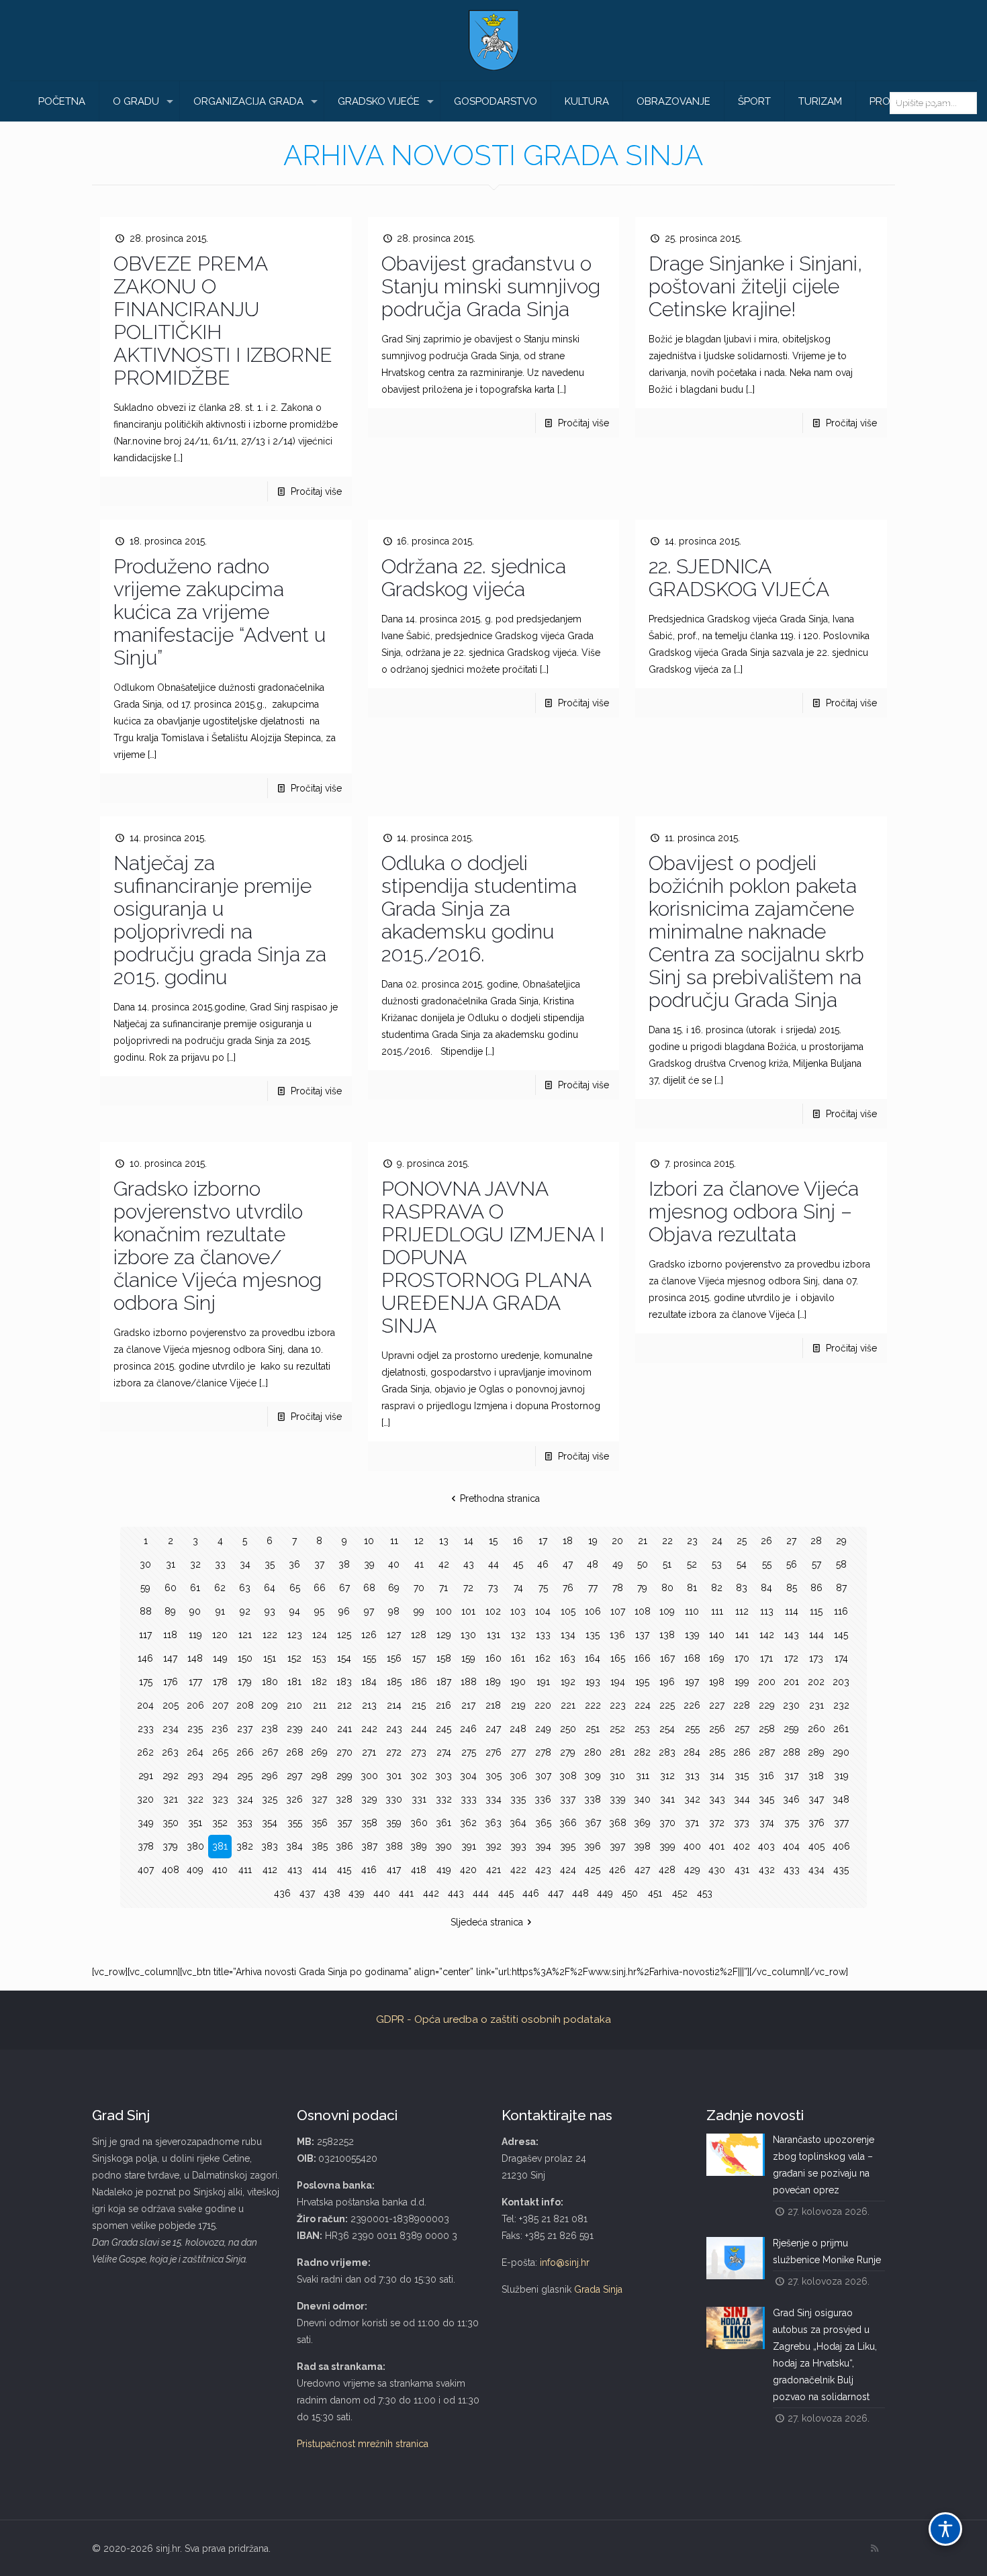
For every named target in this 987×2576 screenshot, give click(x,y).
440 (382, 1893)
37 (319, 1564)
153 (319, 1658)
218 (493, 1705)
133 (543, 1635)
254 (667, 1729)
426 (617, 1870)
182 (319, 1682)
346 (791, 1799)
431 (742, 1870)
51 (667, 1564)
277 (518, 1752)
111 (717, 1611)
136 (617, 1635)
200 (767, 1682)
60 (171, 1588)
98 (394, 1611)
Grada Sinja (598, 2289)
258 (767, 1729)
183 (344, 1682)
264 (195, 1752)
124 (320, 1635)
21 (643, 1541)
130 (468, 1635)
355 (295, 1823)
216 (443, 1705)
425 (593, 1870)
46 (543, 1564)
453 (705, 1893)
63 (245, 1588)
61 (195, 1588)
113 (767, 1611)
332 (444, 1799)
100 (444, 1611)
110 (692, 1611)
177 (195, 1682)
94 (295, 1611)
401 (717, 1846)
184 (369, 1682)
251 (593, 1729)
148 (195, 1658)
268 (295, 1752)
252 (617, 1729)
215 (419, 1705)
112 (742, 1611)
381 (220, 1846)
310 (617, 1776)
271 (369, 1752)
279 (568, 1752)
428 (667, 1870)
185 (394, 1682)
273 (419, 1752)
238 (270, 1729)
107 (618, 1611)
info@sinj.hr (565, 2262)
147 (170, 1658)
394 (543, 1846)
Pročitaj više (316, 491)
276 (493, 1752)
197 (692, 1682)
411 (245, 1870)
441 (406, 1893)
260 (816, 1729)
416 (369, 1870)
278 (543, 1752)
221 (568, 1705)
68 (369, 1588)
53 (717, 1564)
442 (431, 1893)
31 (171, 1564)
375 (792, 1823)
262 (145, 1752)
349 (146, 1823)
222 (593, 1705)
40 (394, 1564)
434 (816, 1870)
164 (593, 1658)
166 (643, 1658)
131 (493, 1635)
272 (394, 1752)
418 (419, 1870)
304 (468, 1776)
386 (344, 1846)
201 (791, 1682)
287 (767, 1752)
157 (419, 1658)
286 (742, 1752)
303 (443, 1776)
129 (444, 1635)
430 (717, 1870)
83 (742, 1588)
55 (767, 1564)
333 (469, 1799)
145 (841, 1635)
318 (816, 1776)
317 (791, 1776)
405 (816, 1846)
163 (568, 1658)
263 (170, 1752)
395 (568, 1846)
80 (667, 1588)
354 (270, 1823)
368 (618, 1823)
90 (195, 1611)
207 (220, 1705)
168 (692, 1658)
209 (270, 1705)
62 (220, 1588)
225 (667, 1705)
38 (344, 1564)
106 (593, 1611)
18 (568, 1541)
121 (245, 1635)
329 (369, 1799)
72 (468, 1588)
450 (630, 1893)
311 (643, 1776)
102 (493, 1611)
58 (841, 1564)
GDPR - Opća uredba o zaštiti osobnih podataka (493, 2019)
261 (841, 1729)
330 (394, 1799)
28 (816, 1541)
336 (543, 1799)
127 (394, 1635)
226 (692, 1705)
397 (617, 1846)
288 (792, 1752)
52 (692, 1564)
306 (518, 1776)
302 (419, 1776)
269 (319, 1752)
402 (742, 1846)
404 (791, 1846)
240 (319, 1729)
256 (717, 1729)
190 (518, 1682)
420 (468, 1870)
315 (742, 1776)
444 (481, 1893)
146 (145, 1658)
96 (344, 1611)
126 (369, 1635)
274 (444, 1752)
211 (320, 1705)
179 (245, 1682)
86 (816, 1588)
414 (320, 1870)
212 (344, 1705)
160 (493, 1658)
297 (294, 1776)
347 (816, 1799)
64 (270, 1588)
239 (295, 1729)
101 (468, 1611)
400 (692, 1846)
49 (618, 1564)
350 (171, 1823)
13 (444, 1541)
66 (320, 1588)
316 (766, 1776)
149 (220, 1658)
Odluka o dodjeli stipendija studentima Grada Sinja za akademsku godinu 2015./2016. (479, 909)
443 (456, 1893)
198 (717, 1682)
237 (245, 1729)
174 (841, 1658)
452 (680, 1893)
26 (766, 1541)
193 (593, 1682)
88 (146, 1611)
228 (742, 1705)
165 (618, 1658)
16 (518, 1541)
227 (717, 1705)
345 (766, 1799)
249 (543, 1729)
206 (195, 1705)
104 (543, 1611)
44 (493, 1564)
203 (841, 1682)
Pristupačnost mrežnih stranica (363, 2444)
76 (568, 1588)
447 (556, 1893)
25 (742, 1541)
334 (493, 1799)
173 (816, 1658)
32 (195, 1564)
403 (766, 1846)
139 (692, 1635)
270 (344, 1752)
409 (195, 1870)
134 (568, 1635)
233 (146, 1729)
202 (816, 1682)
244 (419, 1729)
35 (270, 1564)
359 (394, 1823)
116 (841, 1611)
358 (369, 1823)
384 (294, 1846)
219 (518, 1705)
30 (145, 1564)
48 (593, 1564)
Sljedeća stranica (487, 1922)
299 (344, 1776)
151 (270, 1658)
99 (419, 1611)
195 (642, 1682)
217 (468, 1705)
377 (841, 1823)
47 (568, 1564)
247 (493, 1729)
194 (618, 1682)
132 (518, 1635)
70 (419, 1588)
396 (593, 1846)
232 (841, 1705)
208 (245, 1705)
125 (344, 1635)
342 (692, 1799)
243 (394, 1729)
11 (394, 1541)
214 (394, 1705)
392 (493, 1846)
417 (394, 1870)
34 (245, 1564)
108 (643, 1611)
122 (270, 1635)
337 (568, 1799)
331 (419, 1799)
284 (692, 1752)
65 (295, 1588)
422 (518, 1870)
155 (369, 1658)
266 (245, 1752)
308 (568, 1776)
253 (642, 1729)
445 (506, 1893)
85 (792, 1588)
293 (195, 1776)
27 (791, 1541)
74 (518, 1588)
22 (667, 1541)
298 (319, 1776)
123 (295, 1635)
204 (145, 1705)
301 (394, 1776)
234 (171, 1729)
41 (419, 1564)
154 (344, 1658)
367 (593, 1823)
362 (468, 1823)
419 (444, 1870)
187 (444, 1682)
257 (742, 1729)
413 (295, 1870)
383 (270, 1846)
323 (220, 1799)
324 (245, 1799)
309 (593, 1776)
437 (307, 1893)
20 (617, 1541)
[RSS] (875, 2548)
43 (469, 1564)
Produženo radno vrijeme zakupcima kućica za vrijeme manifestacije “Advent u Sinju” (220, 612)
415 (344, 1870)
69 (394, 1588)
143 (792, 1635)
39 (369, 1564)
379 (170, 1846)
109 (667, 1611)
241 (344, 1729)
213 (369, 1705)
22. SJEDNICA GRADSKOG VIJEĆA (739, 578)
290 (841, 1752)
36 (294, 1564)
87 (841, 1588)
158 (444, 1658)
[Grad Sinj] (493, 40)
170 (742, 1658)
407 (146, 1870)
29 (841, 1541)
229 (767, 1705)
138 (667, 1635)
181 (294, 1682)
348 (841, 1799)
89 (170, 1611)
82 (717, 1588)
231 (816, 1705)
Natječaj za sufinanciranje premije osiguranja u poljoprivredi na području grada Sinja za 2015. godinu (220, 920)
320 (145, 1799)
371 (692, 1823)
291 (146, 1776)
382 (245, 1846)
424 (568, 1870)
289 (816, 1752)
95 (319, 1611)
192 (568, 1682)
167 (667, 1658)
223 (618, 1705)
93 (270, 1611)
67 (344, 1588)
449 (605, 1893)
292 (171, 1776)
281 (617, 1752)
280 (593, 1752)
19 (593, 1541)
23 (692, 1541)
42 (444, 1564)
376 (816, 1823)
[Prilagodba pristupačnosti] (945, 2529)
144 (816, 1635)
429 (692, 1870)
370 (667, 1823)
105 (568, 1611)
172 (791, 1658)
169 (717, 1658)
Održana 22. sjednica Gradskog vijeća (474, 578)
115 (816, 1611)
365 (543, 1823)
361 (443, 1823)
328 (344, 1799)
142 (767, 1635)
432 (767, 1870)
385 (320, 1846)
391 (469, 1846)
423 (543, 1870)
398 (642, 1846)
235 (195, 1729)
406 (841, 1846)
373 (742, 1823)
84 (766, 1588)
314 (717, 1776)
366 (568, 1823)
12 (419, 1541)
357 (344, 1823)
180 (270, 1682)
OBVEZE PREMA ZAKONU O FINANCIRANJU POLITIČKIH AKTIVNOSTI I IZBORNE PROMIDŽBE (223, 321)
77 (593, 1588)
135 (593, 1635)
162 (543, 1658)
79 (642, 1588)
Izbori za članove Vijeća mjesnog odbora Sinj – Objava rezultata (754, 1211)
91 (220, 1611)
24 (717, 1541)
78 (618, 1588)
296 (270, 1776)
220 (543, 1705)
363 (493, 1823)
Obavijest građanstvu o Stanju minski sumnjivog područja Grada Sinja (491, 286)
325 (270, 1799)
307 (543, 1776)
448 (580, 1893)
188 (469, 1682)
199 (742, 1682)
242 (369, 1729)
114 (792, 1611)
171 (766, 1658)
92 (245, 1611)
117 (145, 1635)
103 (518, 1611)
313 (692, 1776)
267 (270, 1752)
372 (717, 1823)
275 (469, 1752)
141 (742, 1635)
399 (667, 1846)
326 (294, 1799)
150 (245, 1658)
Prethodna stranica (500, 1498)
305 (493, 1776)
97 (369, 1611)
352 (220, 1823)
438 (332, 1893)
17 (543, 1541)
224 (643, 1705)
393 (518, 1846)
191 (543, 1682)
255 (692, 1729)
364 (518, 1823)
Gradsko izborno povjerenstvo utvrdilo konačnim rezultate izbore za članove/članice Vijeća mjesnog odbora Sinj (218, 1246)
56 (792, 1564)
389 (419, 1846)
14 (469, 1541)
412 (270, 1870)
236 (220, 1729)
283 (667, 1752)
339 (618, 1799)
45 (518, 1564)
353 (245, 1823)
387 (369, 1846)
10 (369, 1541)
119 (195, 1635)
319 (841, 1776)
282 (642, 1752)
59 (145, 1588)
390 (443, 1846)
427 (642, 1870)
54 (742, 1564)
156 (394, 1658)
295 (245, 1776)
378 (146, 1846)
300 (369, 1776)
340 (642, 1799)
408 (171, 1870)
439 (357, 1893)
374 (767, 1823)
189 (493, 1682)
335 (518, 1799)
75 (543, 1588)
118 (170, 1635)
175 (146, 1682)
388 (394, 1846)
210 (294, 1705)
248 (518, 1729)
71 (443, 1588)
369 (642, 1823)
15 (493, 1541)
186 (419, 1682)
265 (220, 1752)
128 (419, 1635)
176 (171, 1682)
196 (667, 1682)
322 (195, 1799)
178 (220, 1682)
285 (717, 1752)
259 (791, 1729)
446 (531, 1893)
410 (220, 1870)
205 (171, 1705)
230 (791, 1705)
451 (655, 1893)
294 (220, 1776)
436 (282, 1893)
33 (220, 1564)
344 (742, 1799)
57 (816, 1564)
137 (642, 1635)
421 (493, 1870)
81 (692, 1588)
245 (443, 1729)
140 (717, 1635)
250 (568, 1729)
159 (468, 1658)
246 (468, 1729)
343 (717, 1799)
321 (171, 1799)
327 (319, 1799)
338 (593, 1799)
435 (841, 1870)
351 (195, 1823)
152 (294, 1658)
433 (792, 1870)
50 (643, 1564)
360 (419, 1823)
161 (518, 1658)
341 (667, 1799)
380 (195, 1846)
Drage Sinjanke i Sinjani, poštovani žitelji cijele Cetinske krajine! (755, 286)
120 (220, 1635)
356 (320, 1823)
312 (667, 1776)
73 (493, 1588)
